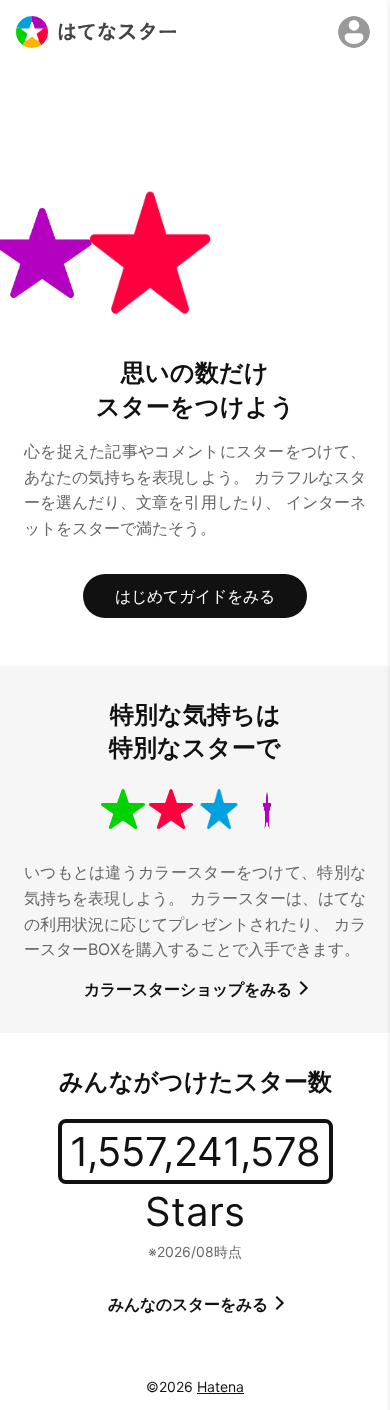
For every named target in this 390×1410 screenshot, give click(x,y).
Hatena (220, 1386)
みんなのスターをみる (190, 1304)
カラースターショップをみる (190, 989)
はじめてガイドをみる (195, 596)
